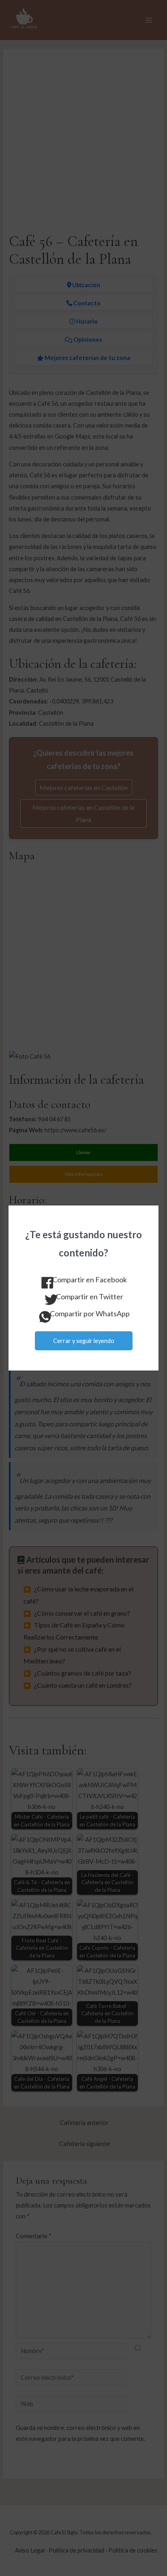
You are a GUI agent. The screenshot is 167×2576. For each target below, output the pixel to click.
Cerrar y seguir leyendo (84, 1341)
